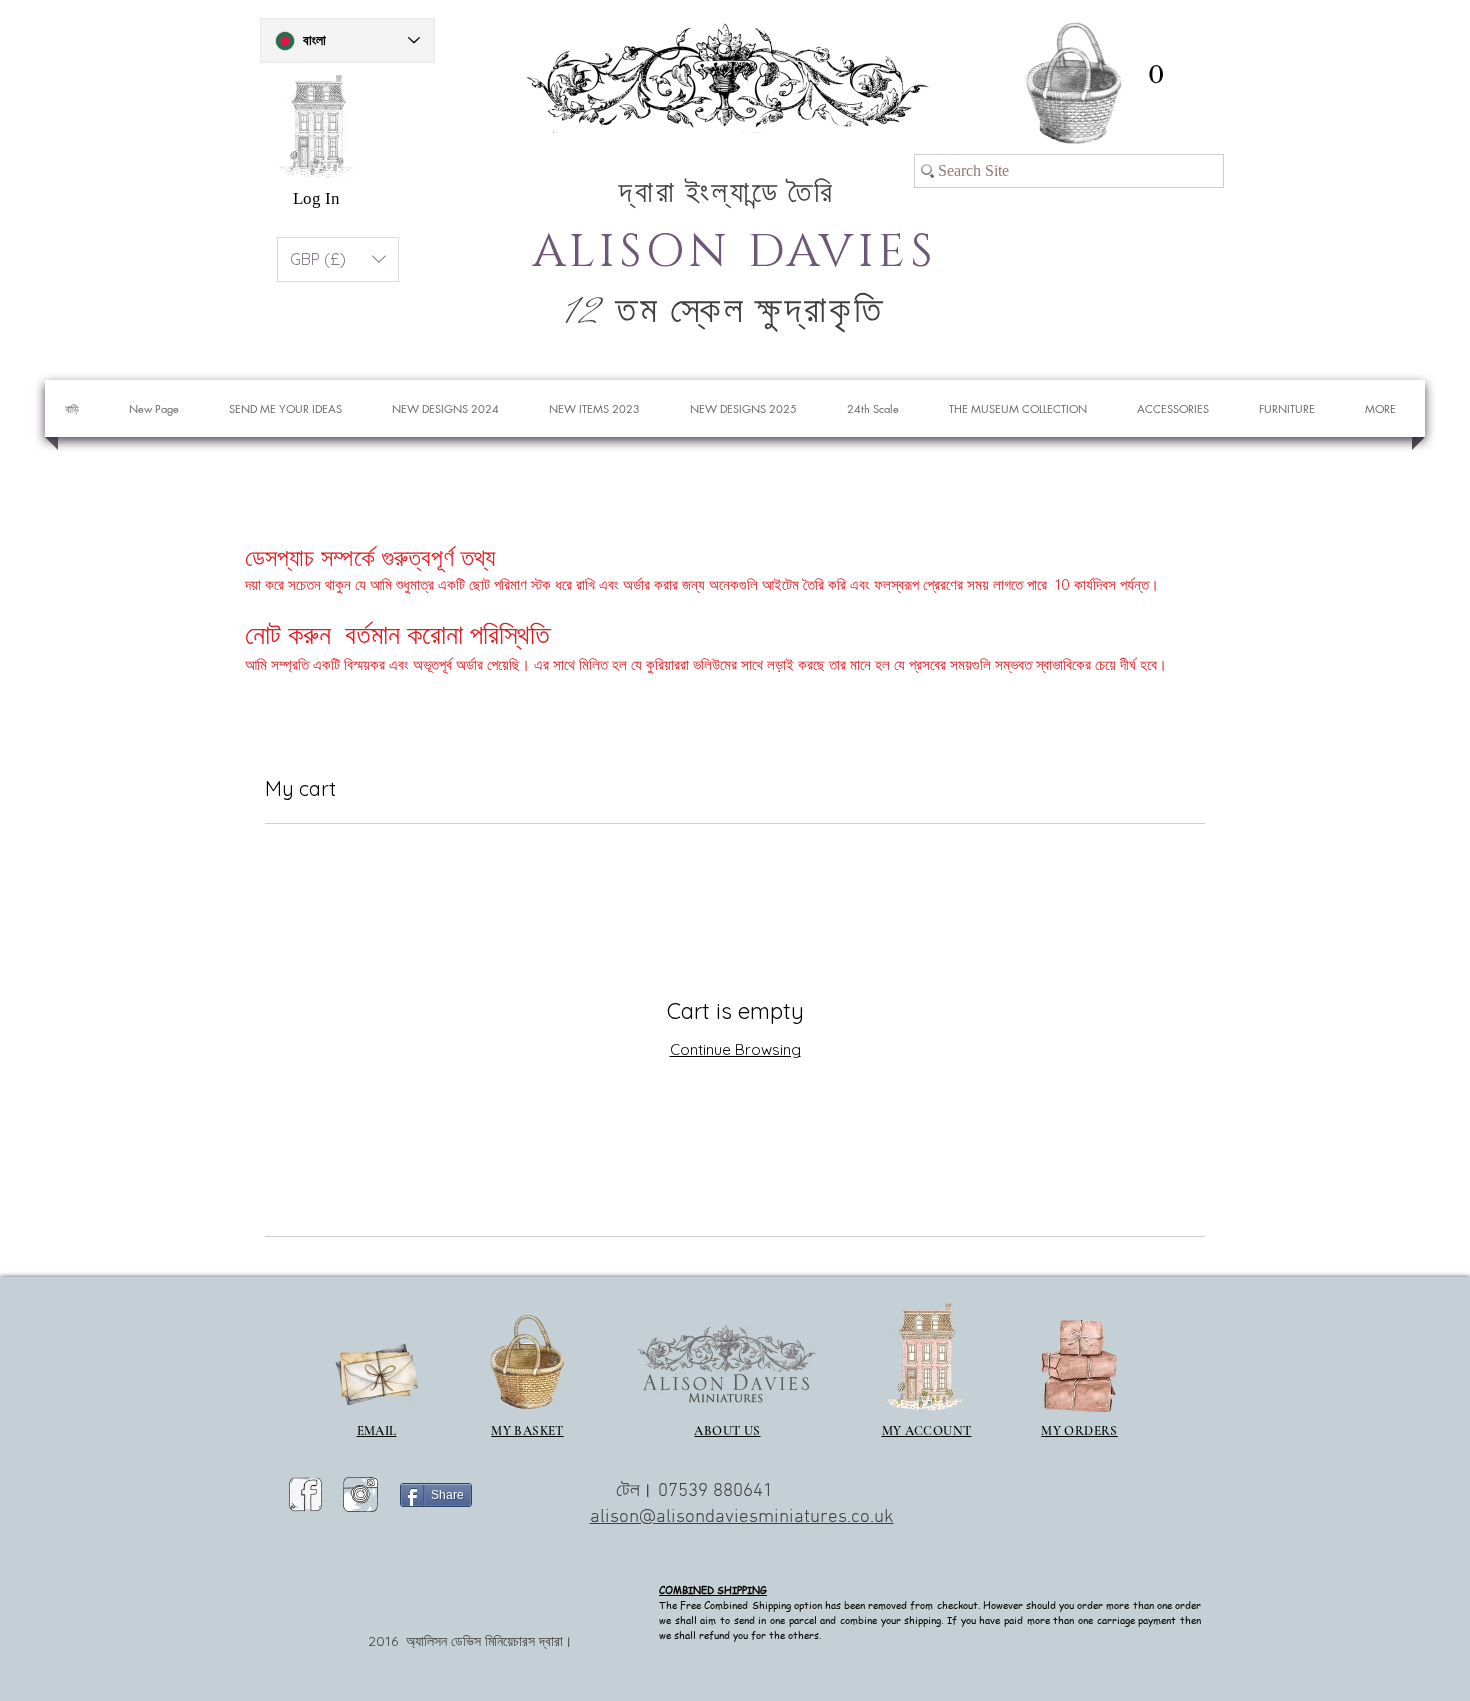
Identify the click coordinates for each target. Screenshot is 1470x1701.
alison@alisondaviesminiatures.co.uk (742, 1517)
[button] (1155, 74)
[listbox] (338, 259)
